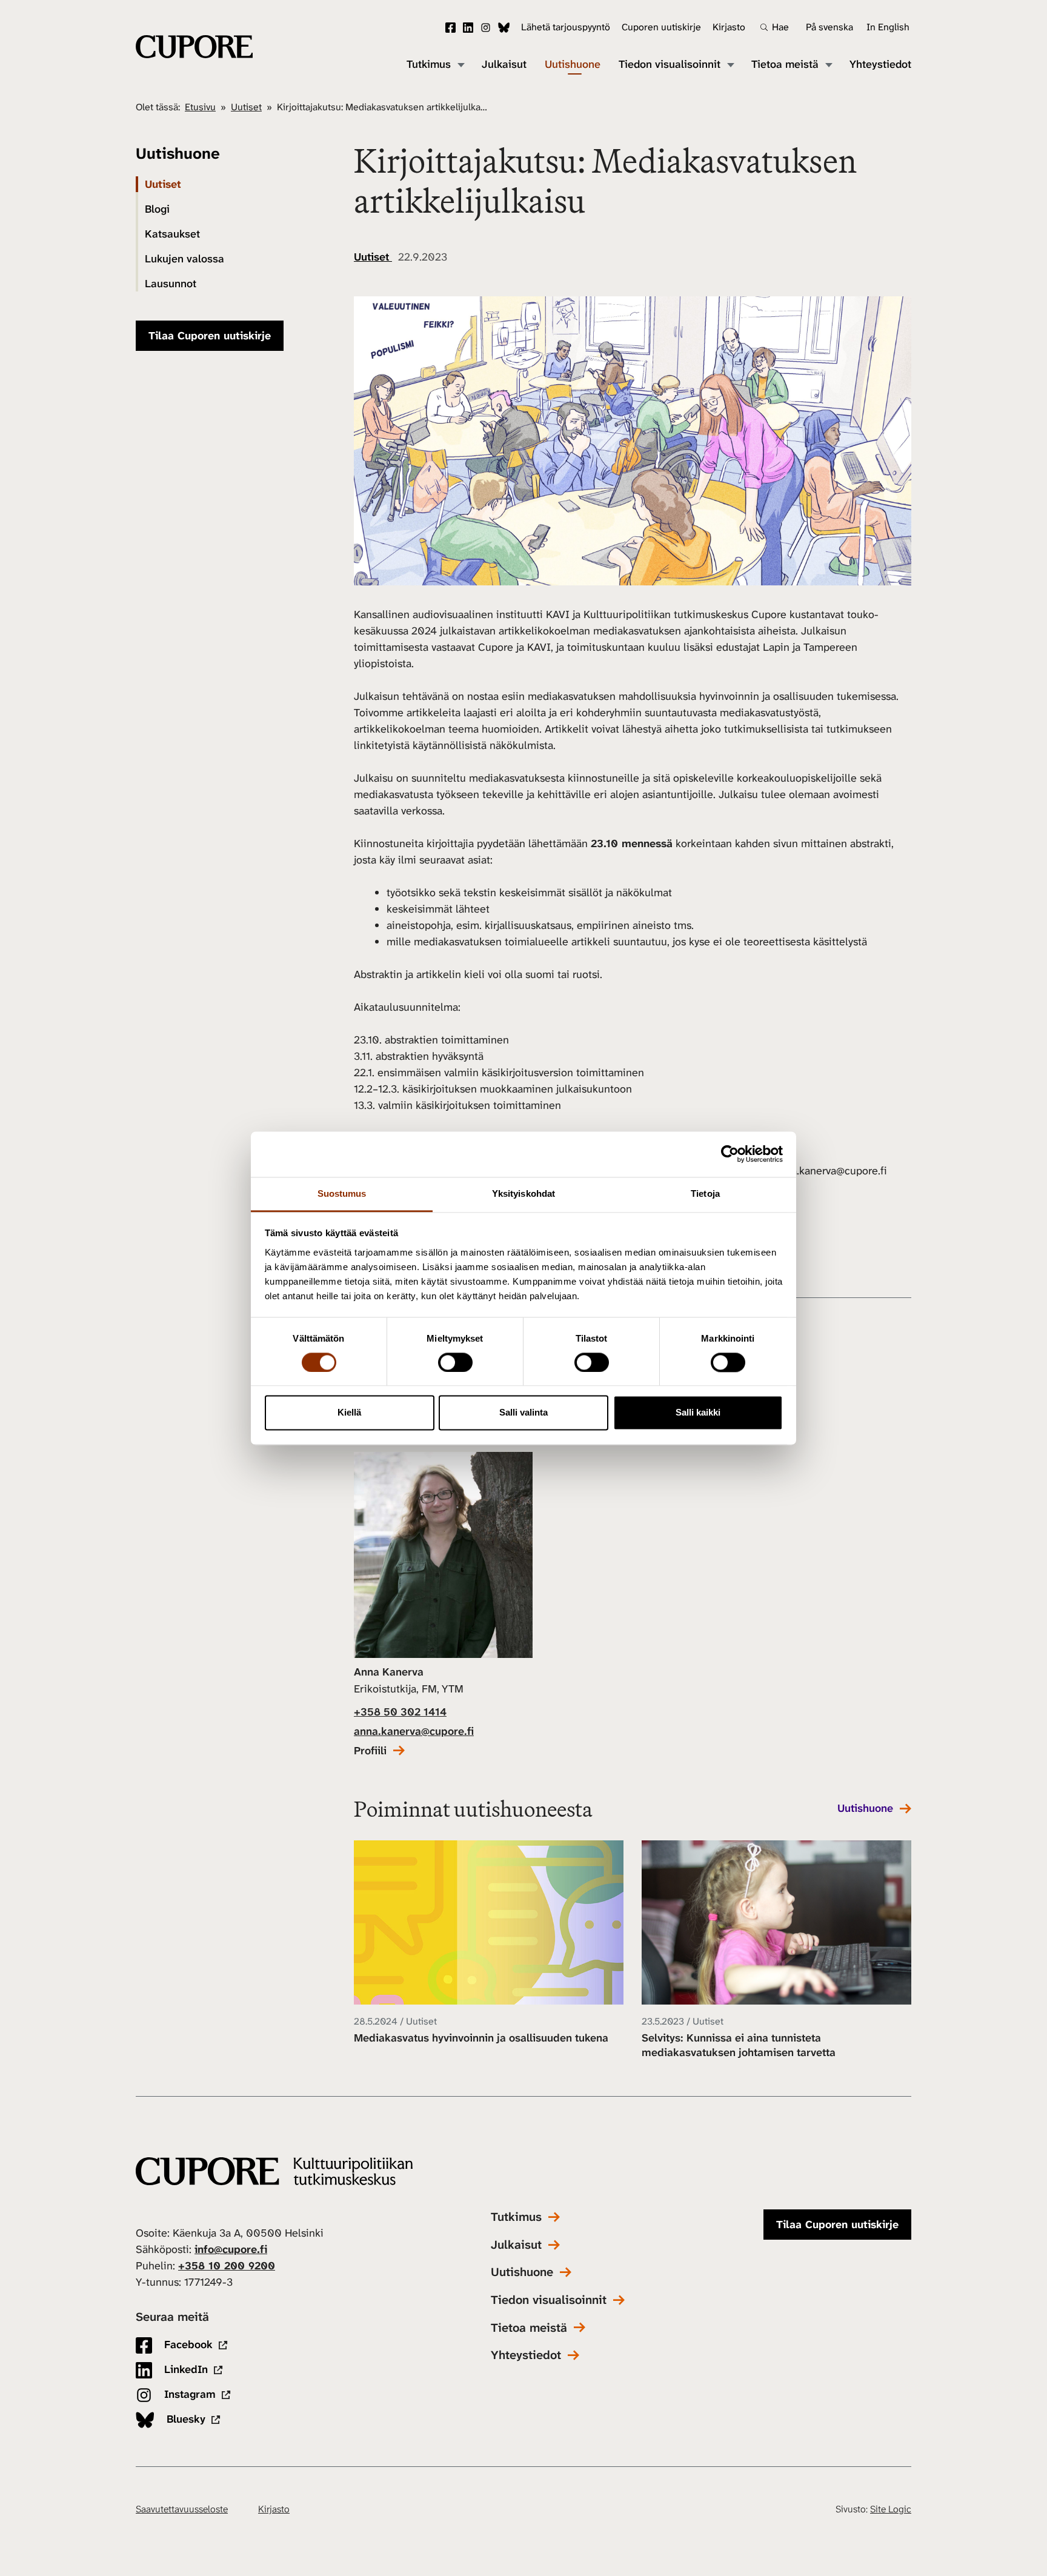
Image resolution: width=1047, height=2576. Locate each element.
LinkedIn (468, 28)
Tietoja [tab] (705, 1193)
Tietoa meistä (785, 65)
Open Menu (460, 64)
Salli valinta (523, 1413)
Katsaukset (172, 234)
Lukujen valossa (184, 259)
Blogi (157, 209)
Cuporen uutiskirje (661, 27)
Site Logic (891, 2509)
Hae (780, 27)
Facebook (450, 28)
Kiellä (349, 1413)
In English (888, 27)
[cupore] (274, 2172)
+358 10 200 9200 (227, 2266)
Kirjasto (729, 27)
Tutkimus (429, 65)
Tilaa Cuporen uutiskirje (210, 336)
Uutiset (246, 107)
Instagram (486, 28)
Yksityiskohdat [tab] (523, 1193)
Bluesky (504, 28)
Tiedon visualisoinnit (670, 65)
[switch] (455, 1362)
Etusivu (200, 107)
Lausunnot (171, 284)
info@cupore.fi (231, 2249)
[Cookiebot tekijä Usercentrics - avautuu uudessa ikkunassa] (730, 1154)
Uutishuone (573, 65)
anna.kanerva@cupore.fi (414, 1731)
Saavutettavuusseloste (182, 2509)
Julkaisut (504, 65)
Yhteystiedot (880, 65)
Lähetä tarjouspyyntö (566, 27)
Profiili (370, 1751)
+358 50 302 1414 (400, 1712)
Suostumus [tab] (342, 1193)
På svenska (829, 27)
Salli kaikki (698, 1413)
